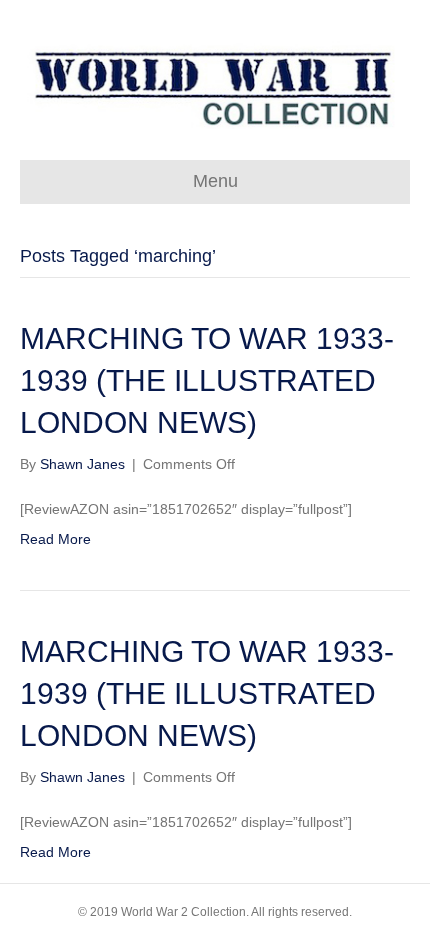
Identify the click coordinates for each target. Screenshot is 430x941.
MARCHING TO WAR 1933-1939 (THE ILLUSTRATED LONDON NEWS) (207, 380)
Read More (55, 539)
